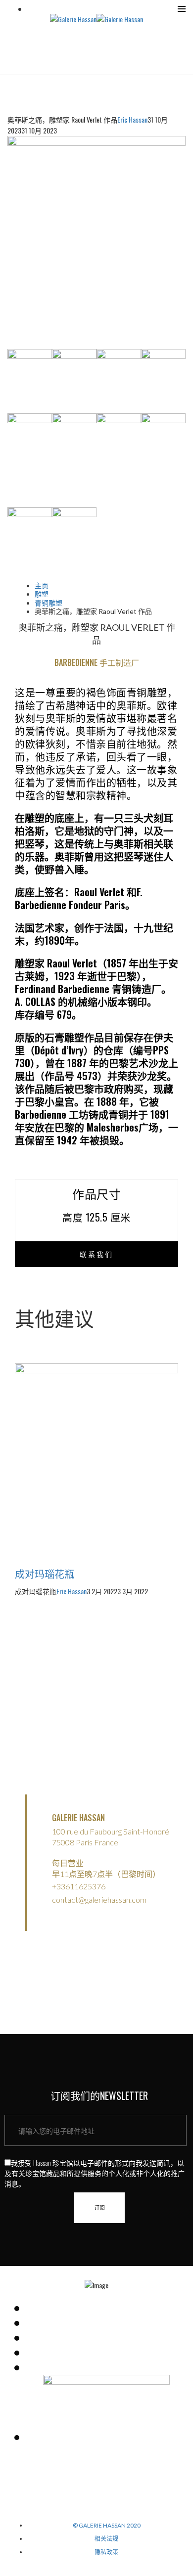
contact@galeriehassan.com (99, 1899)
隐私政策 (106, 2552)
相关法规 (106, 2539)
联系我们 (96, 1254)
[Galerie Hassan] (73, 18)
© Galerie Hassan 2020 (107, 2525)
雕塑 (42, 594)
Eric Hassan (132, 119)
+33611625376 (79, 1886)
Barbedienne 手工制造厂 (97, 662)
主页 (42, 586)
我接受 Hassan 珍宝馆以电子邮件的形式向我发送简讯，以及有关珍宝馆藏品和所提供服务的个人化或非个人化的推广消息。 (95, 2173)
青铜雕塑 (48, 603)
